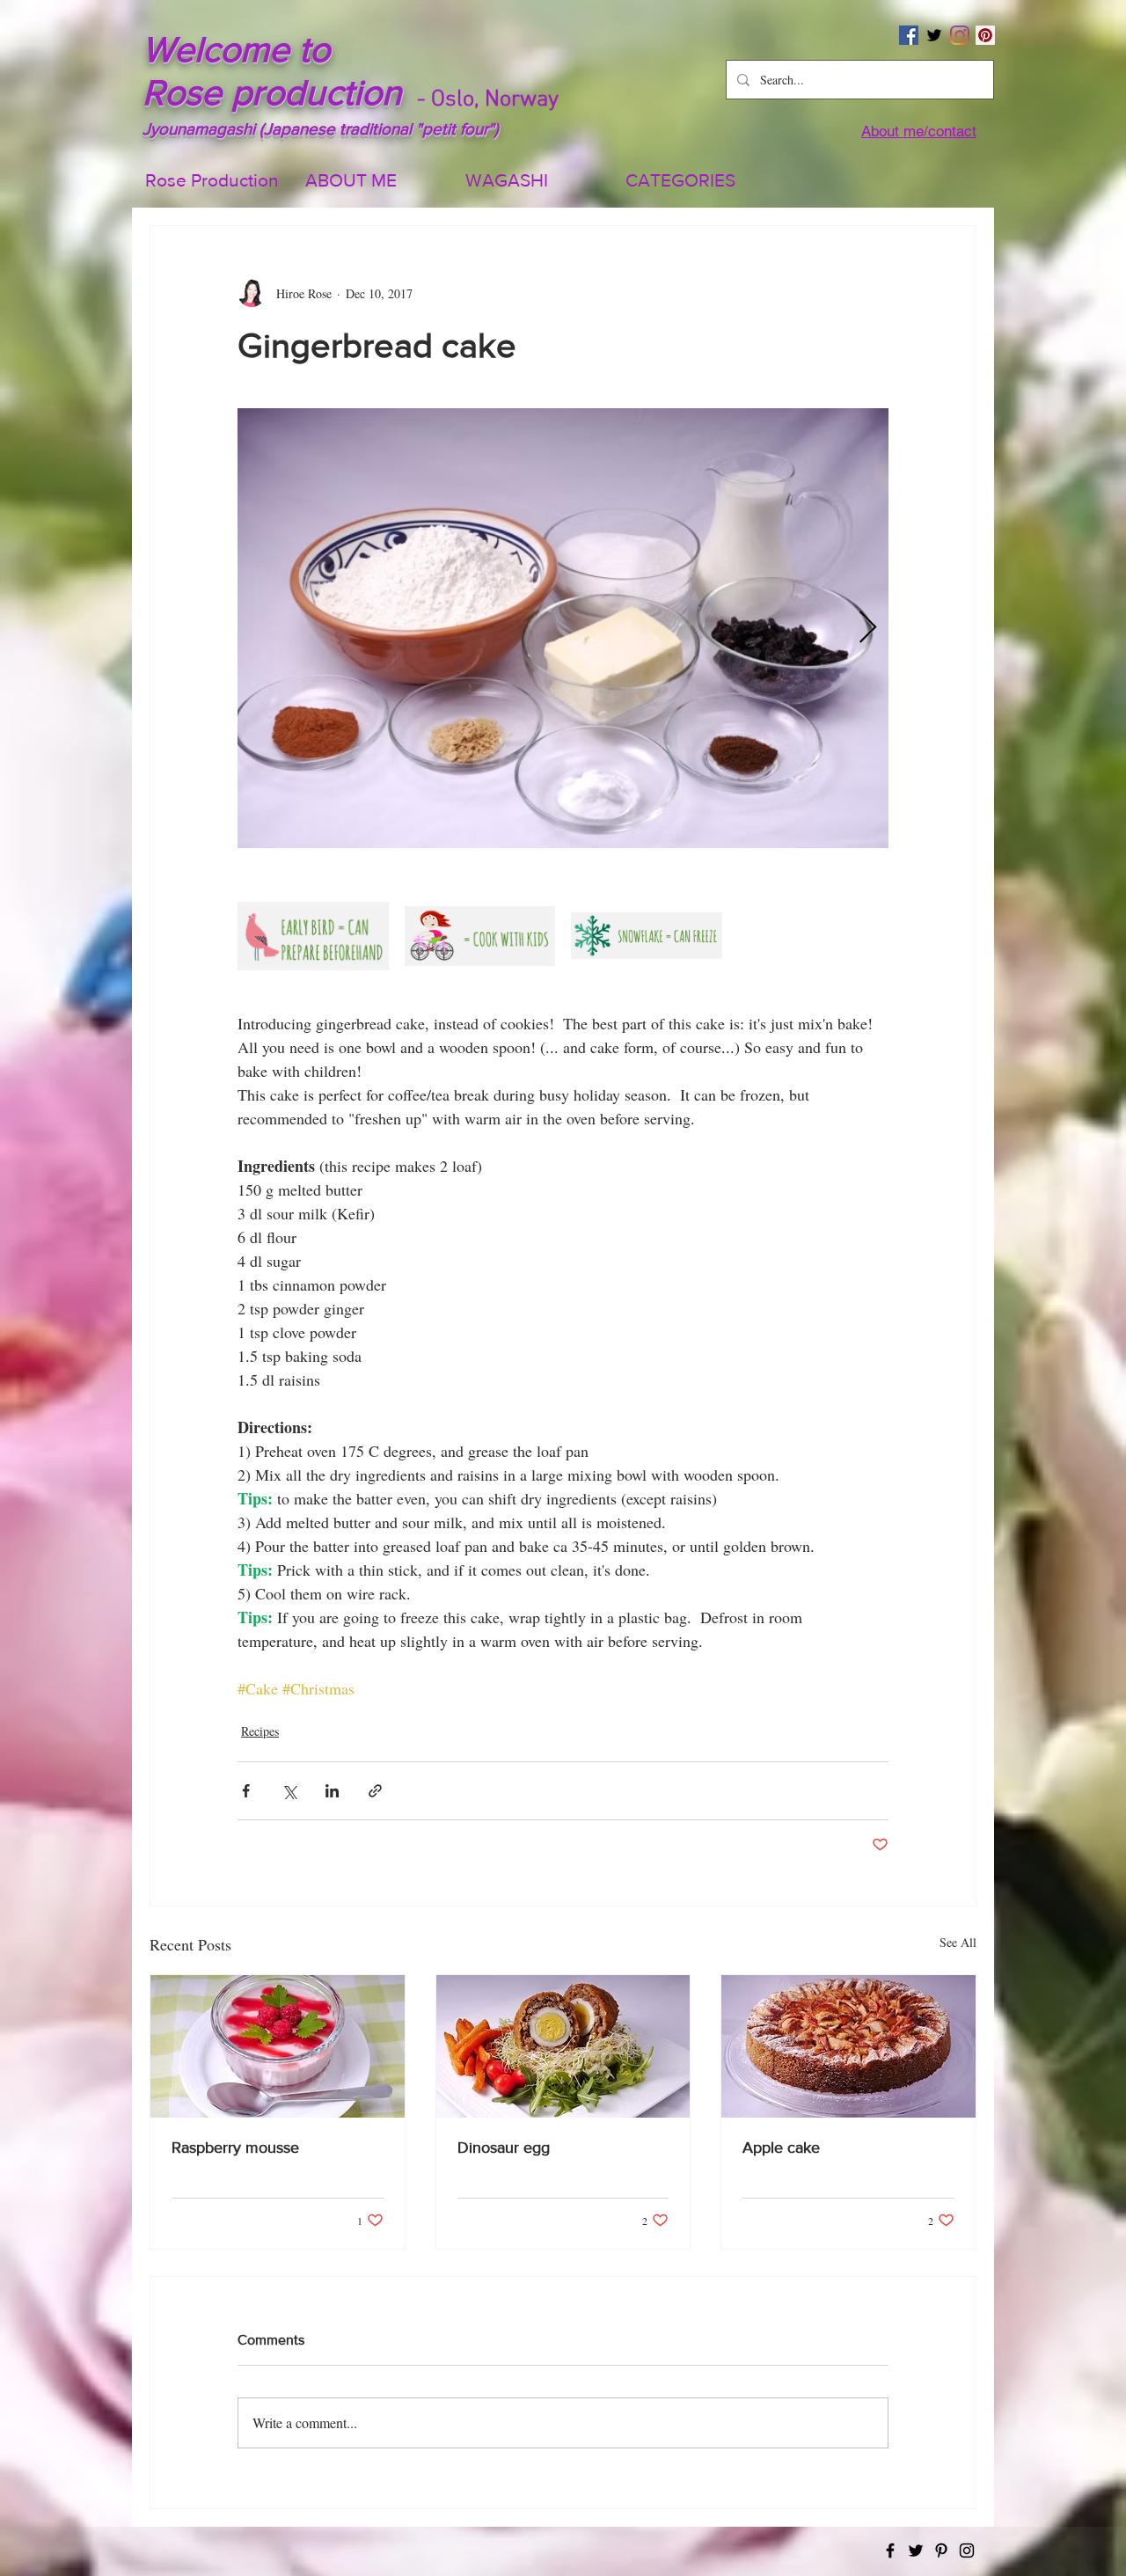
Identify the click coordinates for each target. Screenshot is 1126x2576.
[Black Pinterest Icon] (941, 2550)
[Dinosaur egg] (563, 2046)
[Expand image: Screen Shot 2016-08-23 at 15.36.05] (647, 936)
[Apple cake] (848, 2046)
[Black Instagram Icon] (967, 2550)
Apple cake (781, 2148)
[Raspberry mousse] (278, 2046)
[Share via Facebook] (246, 1791)
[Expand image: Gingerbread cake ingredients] (563, 628)
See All (958, 1942)
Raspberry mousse (235, 2148)
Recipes (260, 1731)
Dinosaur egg (504, 2148)
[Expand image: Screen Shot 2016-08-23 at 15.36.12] (480, 936)
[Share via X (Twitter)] (289, 1791)
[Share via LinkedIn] (332, 1791)
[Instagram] (960, 35)
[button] (692, 180)
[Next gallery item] (868, 629)
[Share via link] (375, 1791)
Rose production (272, 92)
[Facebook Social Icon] (909, 35)
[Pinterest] (985, 35)
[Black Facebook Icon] (890, 2550)
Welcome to (236, 49)
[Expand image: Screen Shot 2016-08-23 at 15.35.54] (313, 936)
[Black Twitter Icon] (934, 35)
